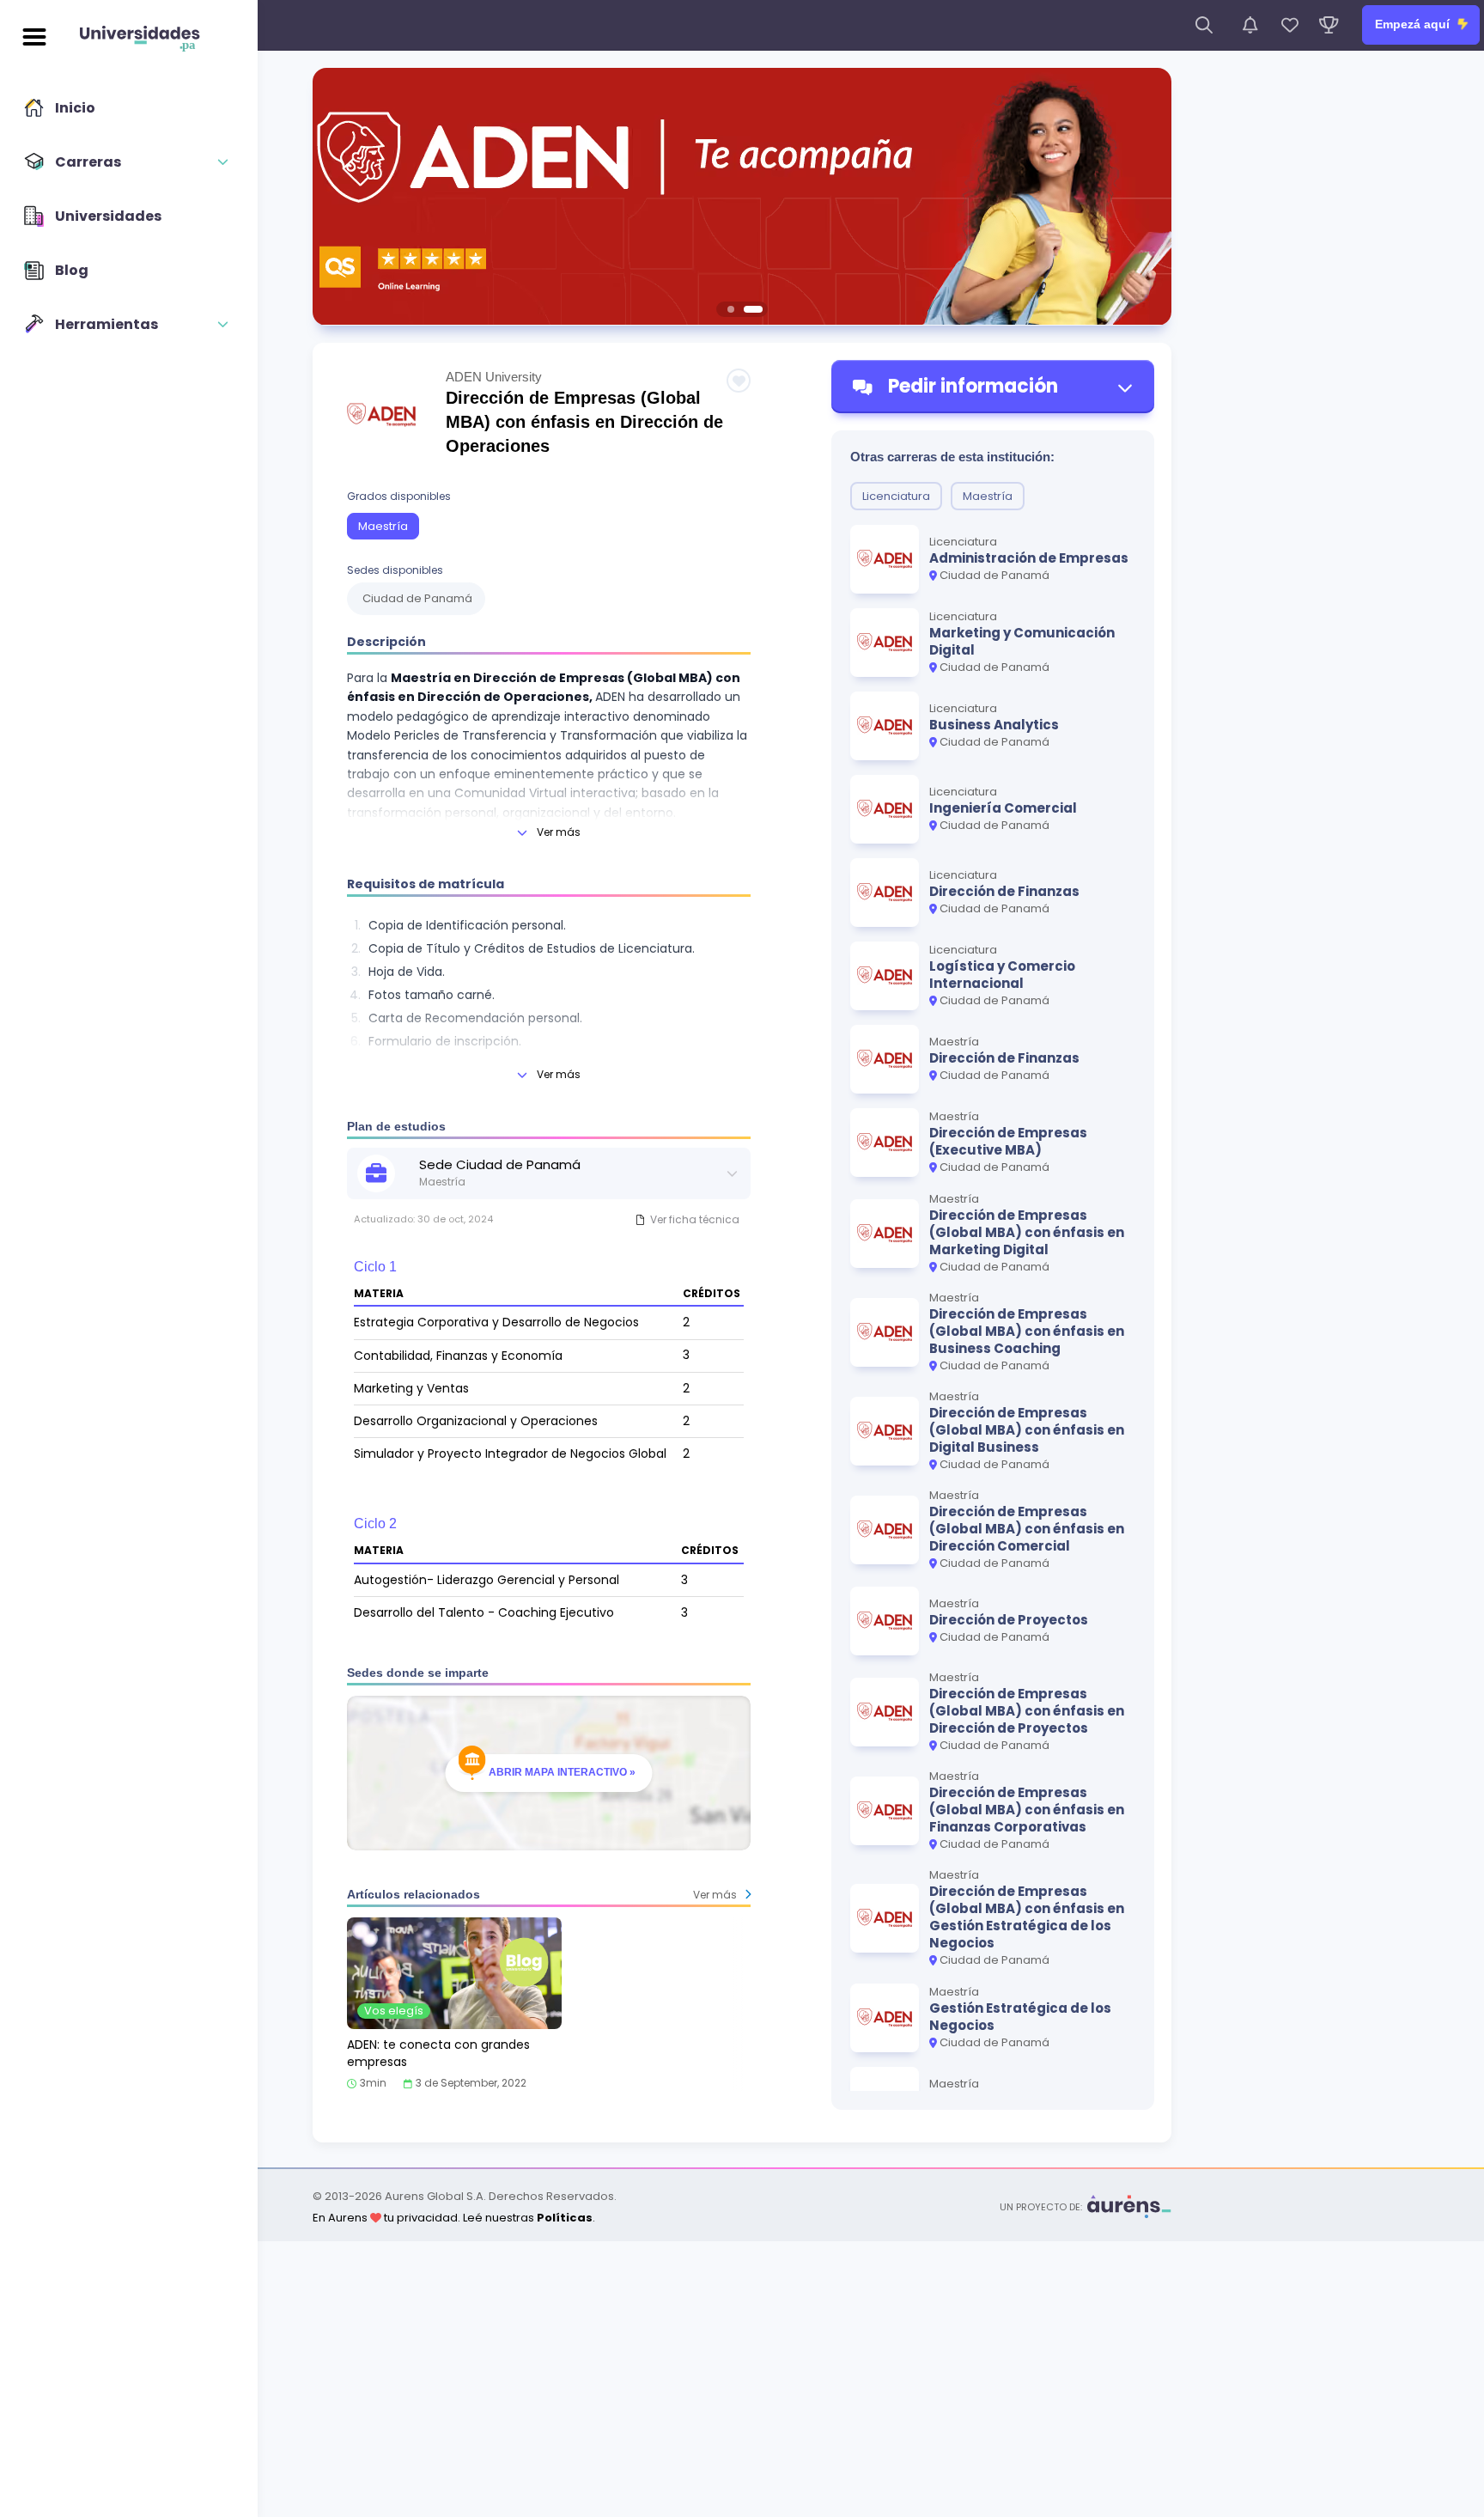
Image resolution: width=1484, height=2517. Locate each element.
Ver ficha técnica (695, 1219)
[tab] (731, 309)
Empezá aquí (1414, 24)
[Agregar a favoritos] (739, 381)
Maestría (383, 526)
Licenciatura (896, 496)
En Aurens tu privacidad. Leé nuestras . (454, 2218)
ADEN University (494, 377)
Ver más (559, 832)
